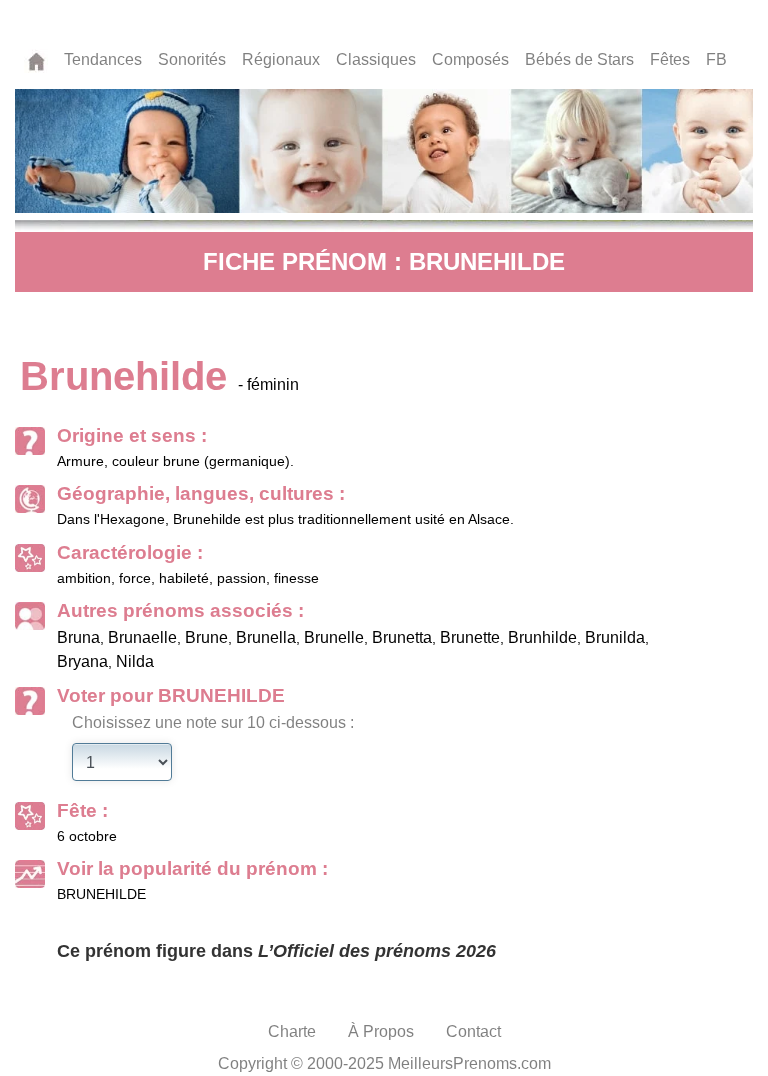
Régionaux (281, 59)
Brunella (266, 637)
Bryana (82, 661)
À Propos (381, 1031)
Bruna (78, 637)
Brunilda (615, 637)
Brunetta (402, 637)
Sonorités (192, 59)
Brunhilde (542, 637)
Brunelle (334, 637)
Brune (206, 637)
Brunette (470, 637)
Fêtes (670, 59)
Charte (292, 1031)
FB (716, 59)
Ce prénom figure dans (276, 951)
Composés (470, 59)
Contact (473, 1031)
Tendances (103, 59)
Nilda (135, 661)
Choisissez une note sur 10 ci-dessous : (213, 722)
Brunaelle (142, 637)
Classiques (376, 59)
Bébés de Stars (579, 59)
